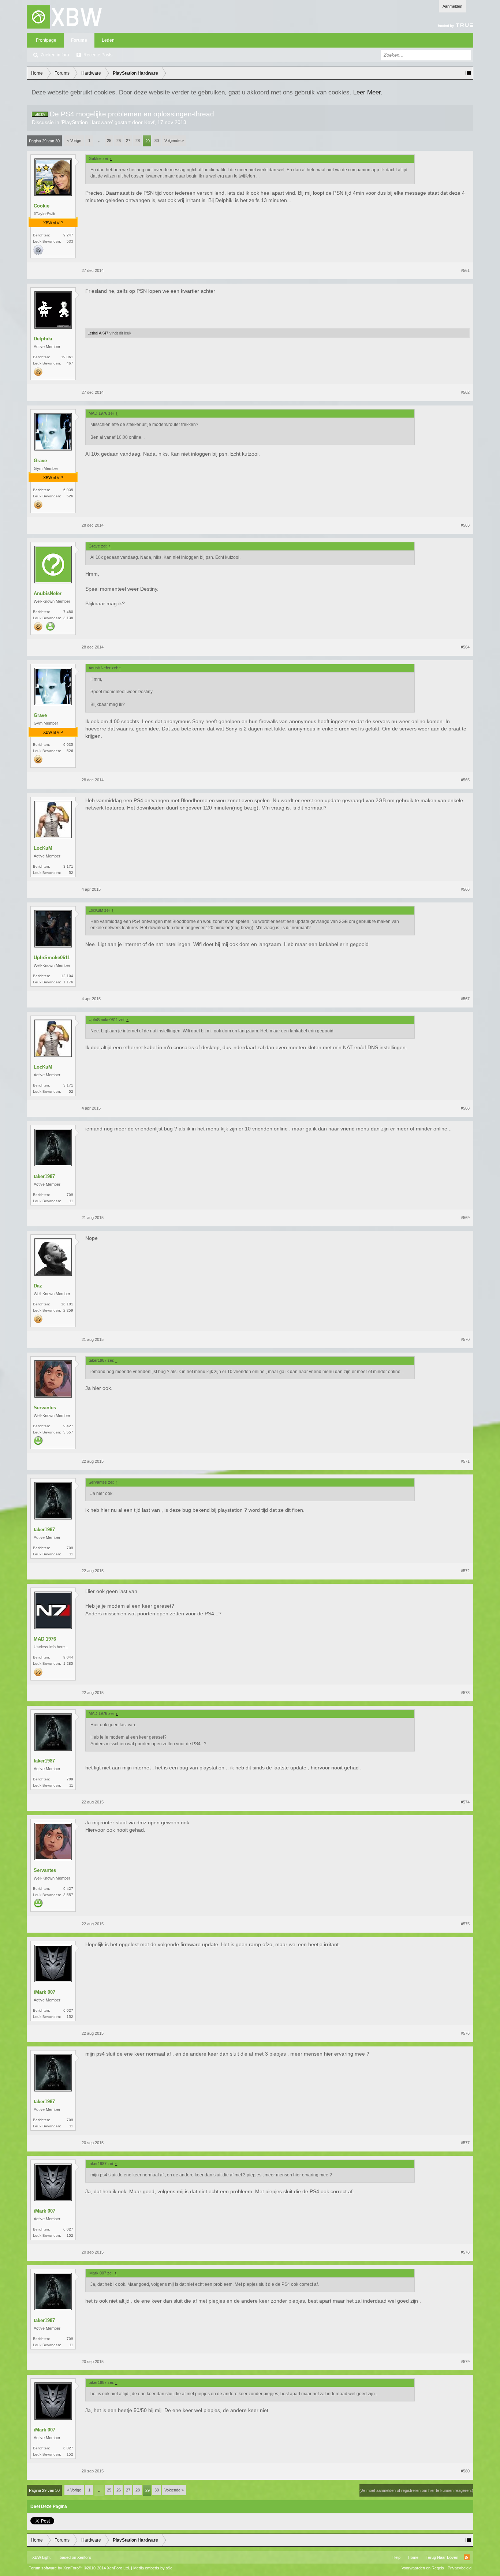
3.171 (68, 866)
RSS (467, 2557)
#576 (465, 2033)
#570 (465, 1339)
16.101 (67, 1304)
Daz (38, 1286)
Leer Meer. (368, 92)
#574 (465, 1802)
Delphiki (43, 339)
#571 (465, 1461)
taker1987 (44, 1176)
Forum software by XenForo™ (79, 2568)
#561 (465, 270)
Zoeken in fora (55, 55)
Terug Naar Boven (442, 2557)
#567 (465, 999)
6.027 (68, 2010)
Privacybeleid (460, 2568)
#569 (465, 1218)
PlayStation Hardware (87, 122)
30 (157, 141)
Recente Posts (98, 55)
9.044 (68, 1657)
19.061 (67, 357)
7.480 (68, 612)
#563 (465, 525)
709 (70, 1195)
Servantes (45, 1408)
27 (128, 141)
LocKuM (43, 848)
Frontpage (46, 40)
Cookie (42, 206)
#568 (465, 1108)
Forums (79, 40)
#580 (465, 2471)
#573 (465, 1693)
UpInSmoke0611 (52, 958)
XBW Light (41, 2557)
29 (148, 141)
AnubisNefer (48, 593)
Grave (40, 461)
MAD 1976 (45, 1639)
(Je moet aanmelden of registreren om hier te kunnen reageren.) (416, 2490)
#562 (465, 392)
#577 (465, 2143)
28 (138, 141)
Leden (108, 40)
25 (109, 141)
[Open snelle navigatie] (468, 73)
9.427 (68, 1426)
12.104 (67, 976)
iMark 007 (44, 1992)
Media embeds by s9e (153, 2568)
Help (396, 2557)
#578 (465, 2252)
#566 (465, 889)
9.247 (68, 235)
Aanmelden (452, 6)
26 (119, 141)
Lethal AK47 (98, 333)
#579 (465, 2362)
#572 (465, 1571)
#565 (465, 780)
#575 (465, 1924)
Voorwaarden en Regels (423, 2568)
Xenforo (84, 2557)
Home (413, 2557)
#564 (465, 647)
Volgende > (174, 141)
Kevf (149, 122)
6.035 (68, 490)
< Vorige (74, 141)
